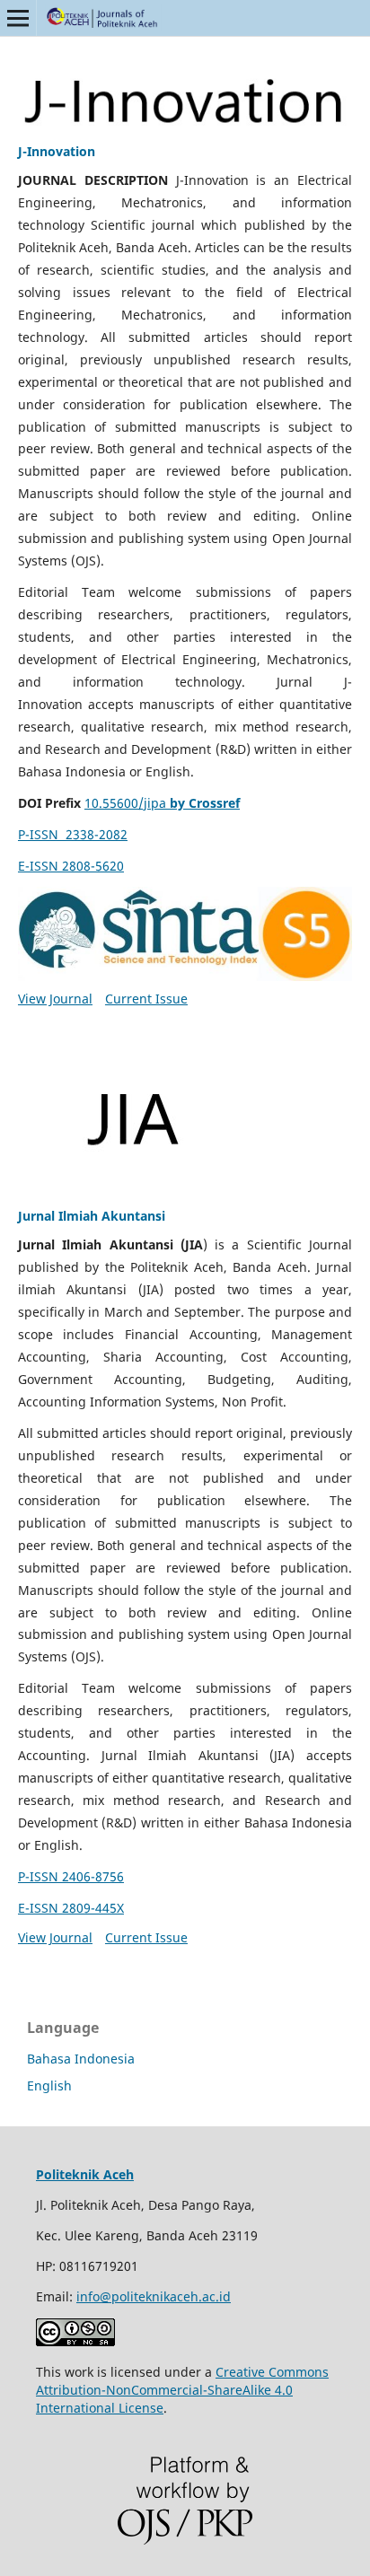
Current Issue (146, 999)
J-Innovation (57, 151)
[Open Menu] (18, 18)
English (49, 2085)
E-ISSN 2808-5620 (71, 866)
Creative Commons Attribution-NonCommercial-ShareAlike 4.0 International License (182, 2390)
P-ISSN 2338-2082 (73, 834)
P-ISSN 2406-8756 (71, 1876)
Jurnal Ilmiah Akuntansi (92, 1216)
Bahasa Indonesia (81, 2059)
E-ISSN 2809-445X (71, 1908)
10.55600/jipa (162, 803)
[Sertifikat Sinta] (185, 934)
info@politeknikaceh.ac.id (154, 2296)
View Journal (55, 999)
